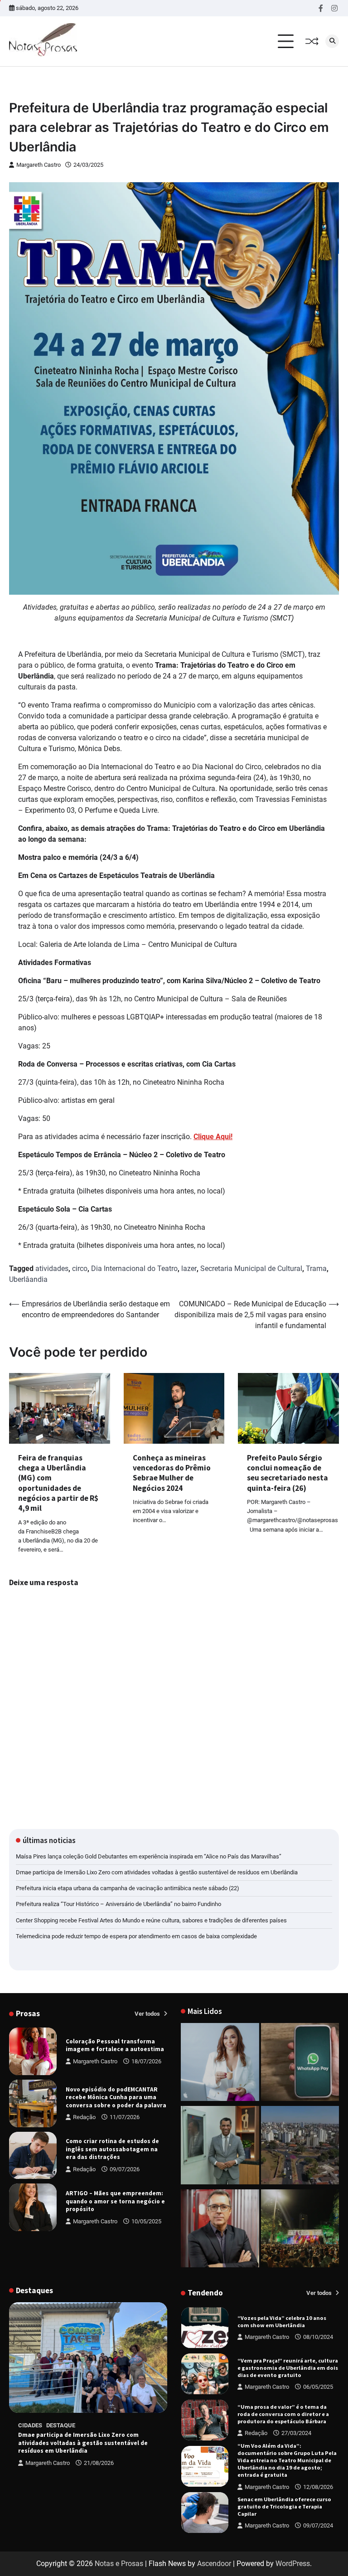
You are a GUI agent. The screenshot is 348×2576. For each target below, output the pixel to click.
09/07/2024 (318, 2479)
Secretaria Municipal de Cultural (251, 1269)
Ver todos (148, 2014)
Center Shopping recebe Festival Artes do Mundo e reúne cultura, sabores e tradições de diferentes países (151, 1920)
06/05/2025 (318, 2341)
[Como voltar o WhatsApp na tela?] (300, 2064)
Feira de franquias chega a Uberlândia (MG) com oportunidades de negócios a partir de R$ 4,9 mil (58, 1483)
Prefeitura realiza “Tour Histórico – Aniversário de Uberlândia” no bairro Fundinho (118, 1904)
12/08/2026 (318, 2441)
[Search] (332, 41)
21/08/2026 (99, 2463)
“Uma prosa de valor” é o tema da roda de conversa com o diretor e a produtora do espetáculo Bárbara (283, 2368)
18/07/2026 (146, 2061)
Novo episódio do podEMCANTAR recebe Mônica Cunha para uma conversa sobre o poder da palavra (116, 2097)
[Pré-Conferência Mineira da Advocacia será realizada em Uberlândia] (220, 2147)
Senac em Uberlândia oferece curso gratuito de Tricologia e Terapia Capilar (284, 2460)
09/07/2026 (125, 2169)
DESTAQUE (61, 2425)
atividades (52, 1269)
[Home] (220, 2064)
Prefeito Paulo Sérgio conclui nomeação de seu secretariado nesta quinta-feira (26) (288, 1473)
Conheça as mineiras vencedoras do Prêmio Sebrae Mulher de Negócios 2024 (172, 1473)
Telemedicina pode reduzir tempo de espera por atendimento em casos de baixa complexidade (136, 1936)
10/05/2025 (146, 2221)
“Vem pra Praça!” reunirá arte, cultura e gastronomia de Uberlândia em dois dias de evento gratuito (288, 2321)
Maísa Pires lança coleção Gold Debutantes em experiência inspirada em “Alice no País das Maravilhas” (149, 1856)
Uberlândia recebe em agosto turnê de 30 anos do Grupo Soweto (285, 2506)
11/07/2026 (125, 2117)
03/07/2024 (318, 2522)
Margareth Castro (39, 165)
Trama (316, 1269)
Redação (84, 2117)
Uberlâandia (28, 1279)
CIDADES (30, 2425)
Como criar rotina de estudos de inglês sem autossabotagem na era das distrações (112, 2149)
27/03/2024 (296, 2387)
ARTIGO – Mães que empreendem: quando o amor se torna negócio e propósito (115, 2201)
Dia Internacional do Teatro (134, 1269)
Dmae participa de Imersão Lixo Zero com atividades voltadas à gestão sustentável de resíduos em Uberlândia (157, 1872)
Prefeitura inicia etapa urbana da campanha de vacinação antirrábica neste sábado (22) (128, 1888)
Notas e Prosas (119, 2564)
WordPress (293, 2564)
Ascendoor (214, 2564)
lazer (189, 1269)
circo (80, 1269)
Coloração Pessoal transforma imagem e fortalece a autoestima (115, 2045)
